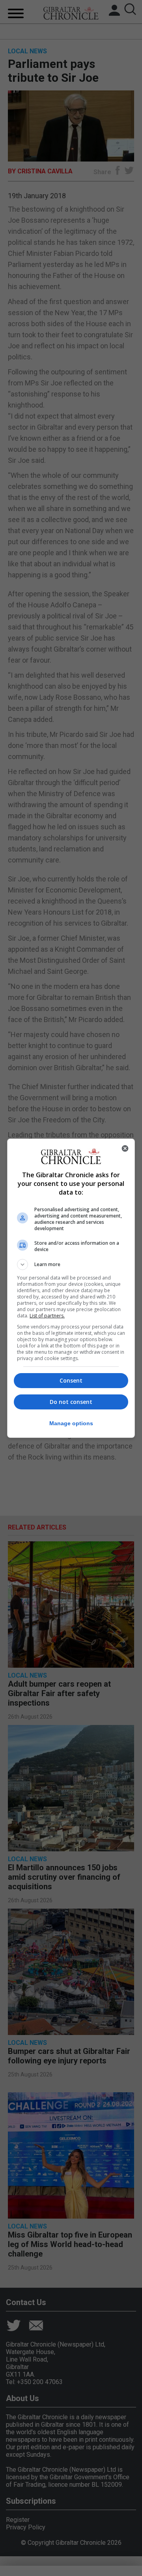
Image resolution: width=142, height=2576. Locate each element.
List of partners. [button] (47, 1316)
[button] (71, 1265)
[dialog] (71, 1288)
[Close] (125, 1148)
